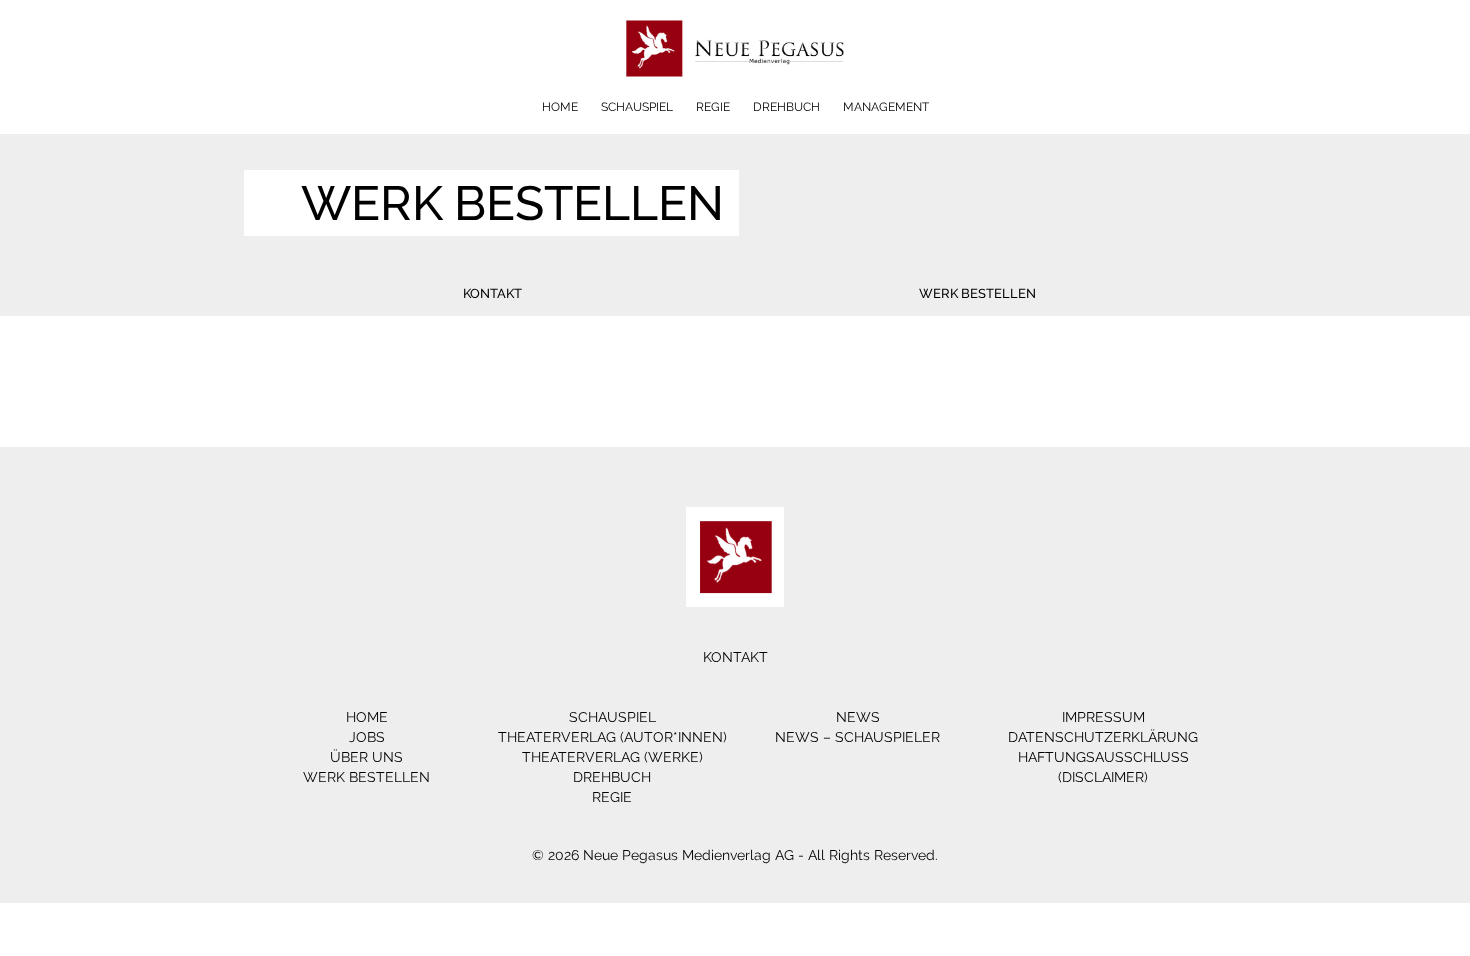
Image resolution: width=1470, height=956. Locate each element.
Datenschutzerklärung (1103, 737)
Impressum (1103, 717)
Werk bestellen (977, 293)
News (858, 717)
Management (886, 107)
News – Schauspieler (857, 737)
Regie (713, 107)
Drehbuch (786, 107)
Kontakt (492, 293)
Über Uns (366, 757)
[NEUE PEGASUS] (735, 92)
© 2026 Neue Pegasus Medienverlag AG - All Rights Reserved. (735, 855)
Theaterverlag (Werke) (612, 757)
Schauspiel (637, 107)
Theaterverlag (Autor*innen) (612, 737)
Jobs (367, 737)
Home (560, 107)
